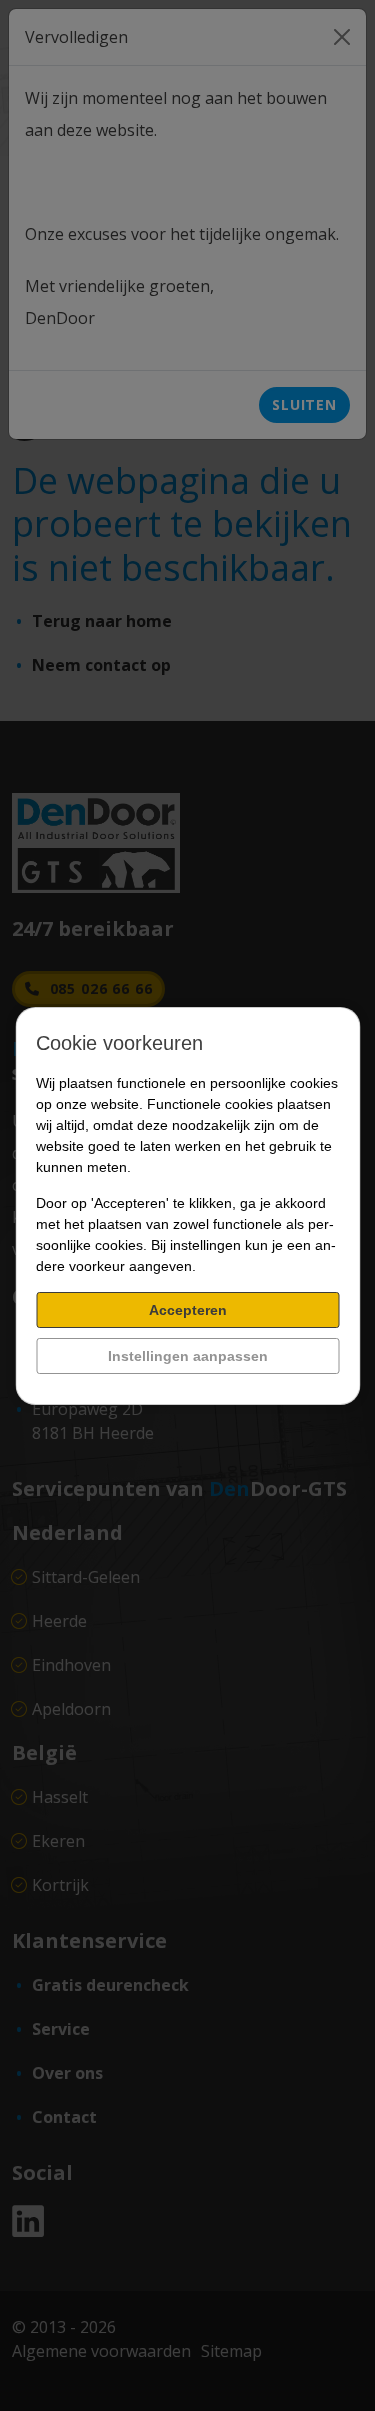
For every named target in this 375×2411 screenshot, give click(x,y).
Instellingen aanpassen (188, 1356)
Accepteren (188, 1310)
